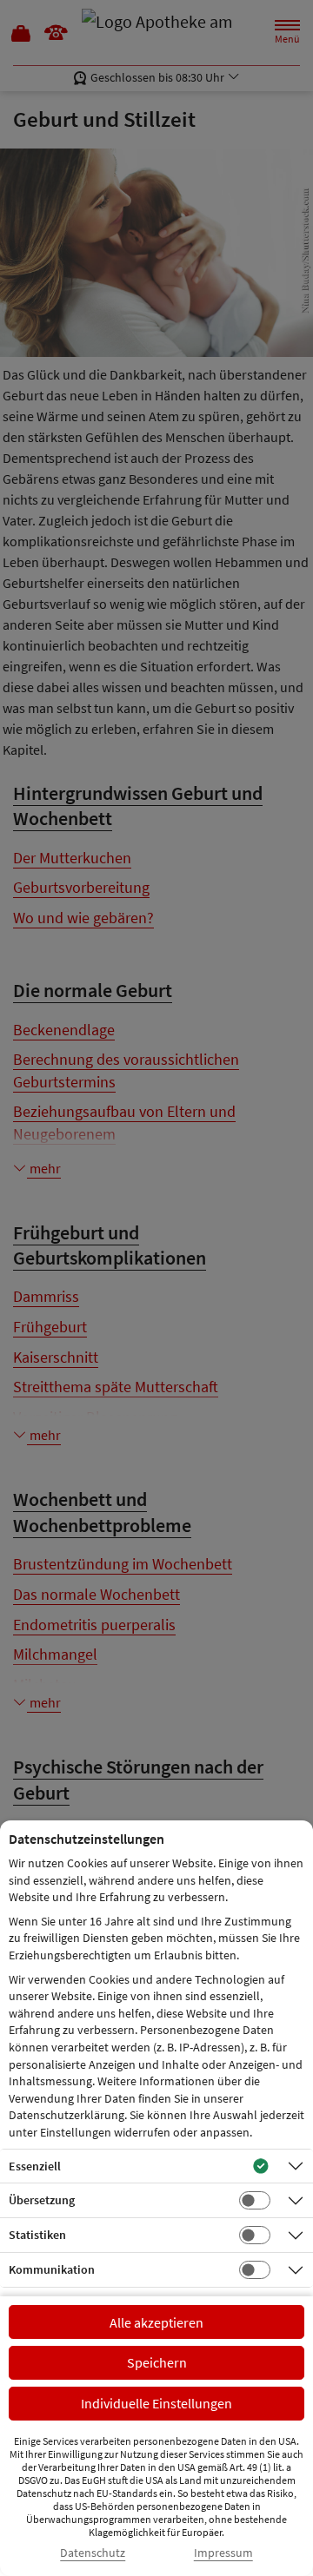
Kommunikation (52, 2269)
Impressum (223, 2553)
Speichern (157, 2362)
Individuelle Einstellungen (156, 2403)
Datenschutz (93, 2553)
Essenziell (35, 2166)
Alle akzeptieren (156, 2322)
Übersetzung (42, 2200)
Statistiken (37, 2235)
